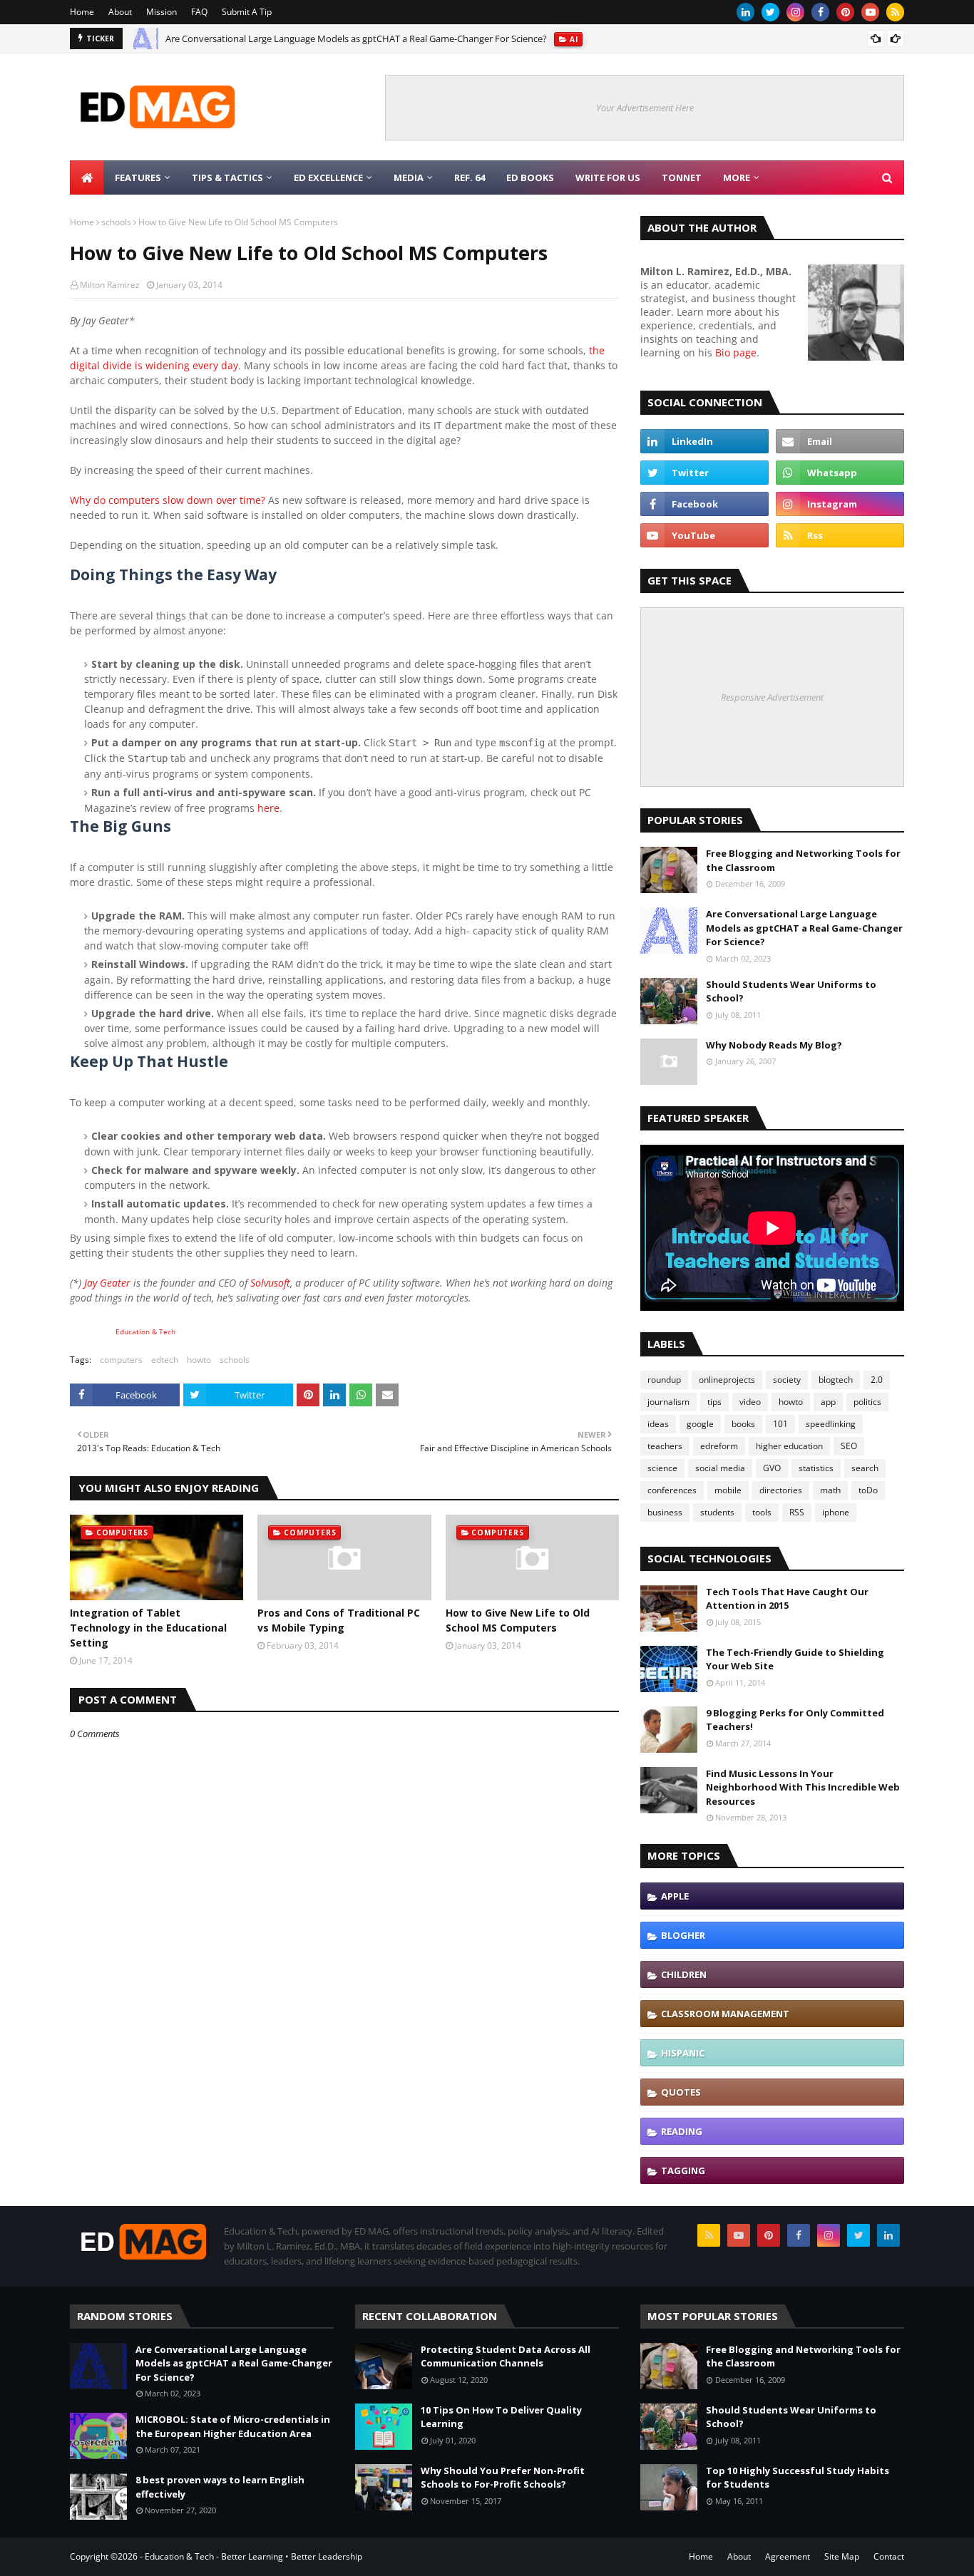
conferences (672, 1490)
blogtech (836, 1380)
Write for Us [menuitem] (608, 177)
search (865, 1468)
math (830, 1490)
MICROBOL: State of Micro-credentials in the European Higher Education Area (233, 2426)
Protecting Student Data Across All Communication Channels (506, 2356)
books (743, 1424)
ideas (658, 1424)
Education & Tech (145, 1332)
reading (682, 2131)
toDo (868, 1490)
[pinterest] (845, 12)
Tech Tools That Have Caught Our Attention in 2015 (787, 1599)
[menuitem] (87, 177)
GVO (772, 1468)
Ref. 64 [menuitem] (470, 177)
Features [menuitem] (138, 177)
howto (199, 1360)
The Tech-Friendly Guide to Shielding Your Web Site (795, 1659)
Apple (675, 1896)
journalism (668, 1402)
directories (781, 1490)
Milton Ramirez (110, 285)
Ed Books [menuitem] (530, 177)
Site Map (842, 2556)
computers (121, 1360)
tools (762, 1512)
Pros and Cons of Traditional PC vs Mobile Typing (339, 1620)
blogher (683, 1935)
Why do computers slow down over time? (168, 500)
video (750, 1402)
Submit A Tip (247, 12)
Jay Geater (107, 1283)
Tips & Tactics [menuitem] (227, 177)
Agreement (788, 2556)
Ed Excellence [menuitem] (328, 177)
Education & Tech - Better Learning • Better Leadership (253, 2556)
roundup (664, 1380)
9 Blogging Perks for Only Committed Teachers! (795, 1720)
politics (867, 1402)
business (665, 1512)
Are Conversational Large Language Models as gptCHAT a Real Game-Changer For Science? (356, 38)
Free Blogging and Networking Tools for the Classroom (803, 860)
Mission (162, 12)
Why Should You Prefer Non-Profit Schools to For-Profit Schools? (503, 2478)
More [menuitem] (737, 177)
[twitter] (770, 12)
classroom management (725, 2014)
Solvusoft (270, 1283)
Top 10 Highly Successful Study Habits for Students (798, 2478)
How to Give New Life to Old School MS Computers (518, 1620)
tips (714, 1402)
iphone (836, 1512)
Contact (889, 2556)
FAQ (199, 12)
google (700, 1424)
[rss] (895, 12)
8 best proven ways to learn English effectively (220, 2487)
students (717, 1512)
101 (780, 1424)
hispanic (683, 2053)
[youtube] (870, 12)
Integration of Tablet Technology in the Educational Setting (148, 1628)
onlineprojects (727, 1380)
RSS (797, 1512)
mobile (728, 1490)
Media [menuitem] (409, 177)
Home (82, 12)
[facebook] (820, 12)
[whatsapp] (840, 473)
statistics (816, 1468)
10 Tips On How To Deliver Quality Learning (501, 2417)
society (787, 1380)
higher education (789, 1446)
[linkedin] (745, 12)
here (268, 808)
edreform (719, 1446)
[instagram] (795, 12)
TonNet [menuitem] (682, 177)
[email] (840, 441)
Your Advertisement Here (645, 108)
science (662, 1468)
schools (116, 222)
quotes (681, 2092)
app (828, 1402)
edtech (165, 1360)
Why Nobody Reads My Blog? (774, 1045)
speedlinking (831, 1424)
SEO (849, 1446)
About (120, 12)
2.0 (877, 1380)
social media (720, 1468)
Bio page (736, 352)
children (684, 1974)
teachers (665, 1446)
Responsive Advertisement (772, 697)
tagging (683, 2170)
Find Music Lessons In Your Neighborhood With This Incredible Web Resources (803, 1787)
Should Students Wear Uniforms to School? (791, 991)
